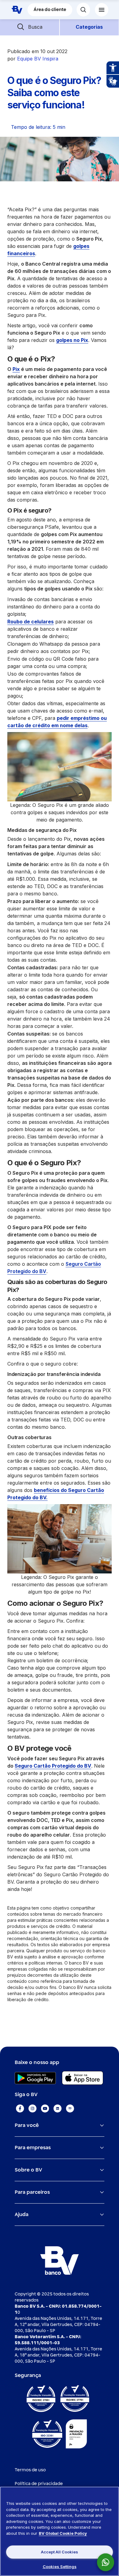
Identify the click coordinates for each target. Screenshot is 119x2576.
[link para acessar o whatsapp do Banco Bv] (109, 2562)
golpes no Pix (72, 340)
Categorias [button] (89, 27)
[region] (60, 2531)
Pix (16, 369)
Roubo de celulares (31, 622)
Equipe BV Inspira (38, 59)
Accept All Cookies (60, 2552)
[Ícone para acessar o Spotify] (70, 2108)
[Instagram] (32, 2108)
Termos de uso (30, 2470)
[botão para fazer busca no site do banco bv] (83, 10)
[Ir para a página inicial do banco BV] (17, 10)
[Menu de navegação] (102, 10)
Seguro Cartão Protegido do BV (53, 1766)
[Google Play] (35, 2078)
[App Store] (83, 2078)
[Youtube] (45, 2108)
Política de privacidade (39, 2484)
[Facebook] (20, 2108)
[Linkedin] (58, 2108)
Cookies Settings (60, 2567)
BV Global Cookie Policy (63, 2533)
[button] (30, 27)
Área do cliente (50, 10)
